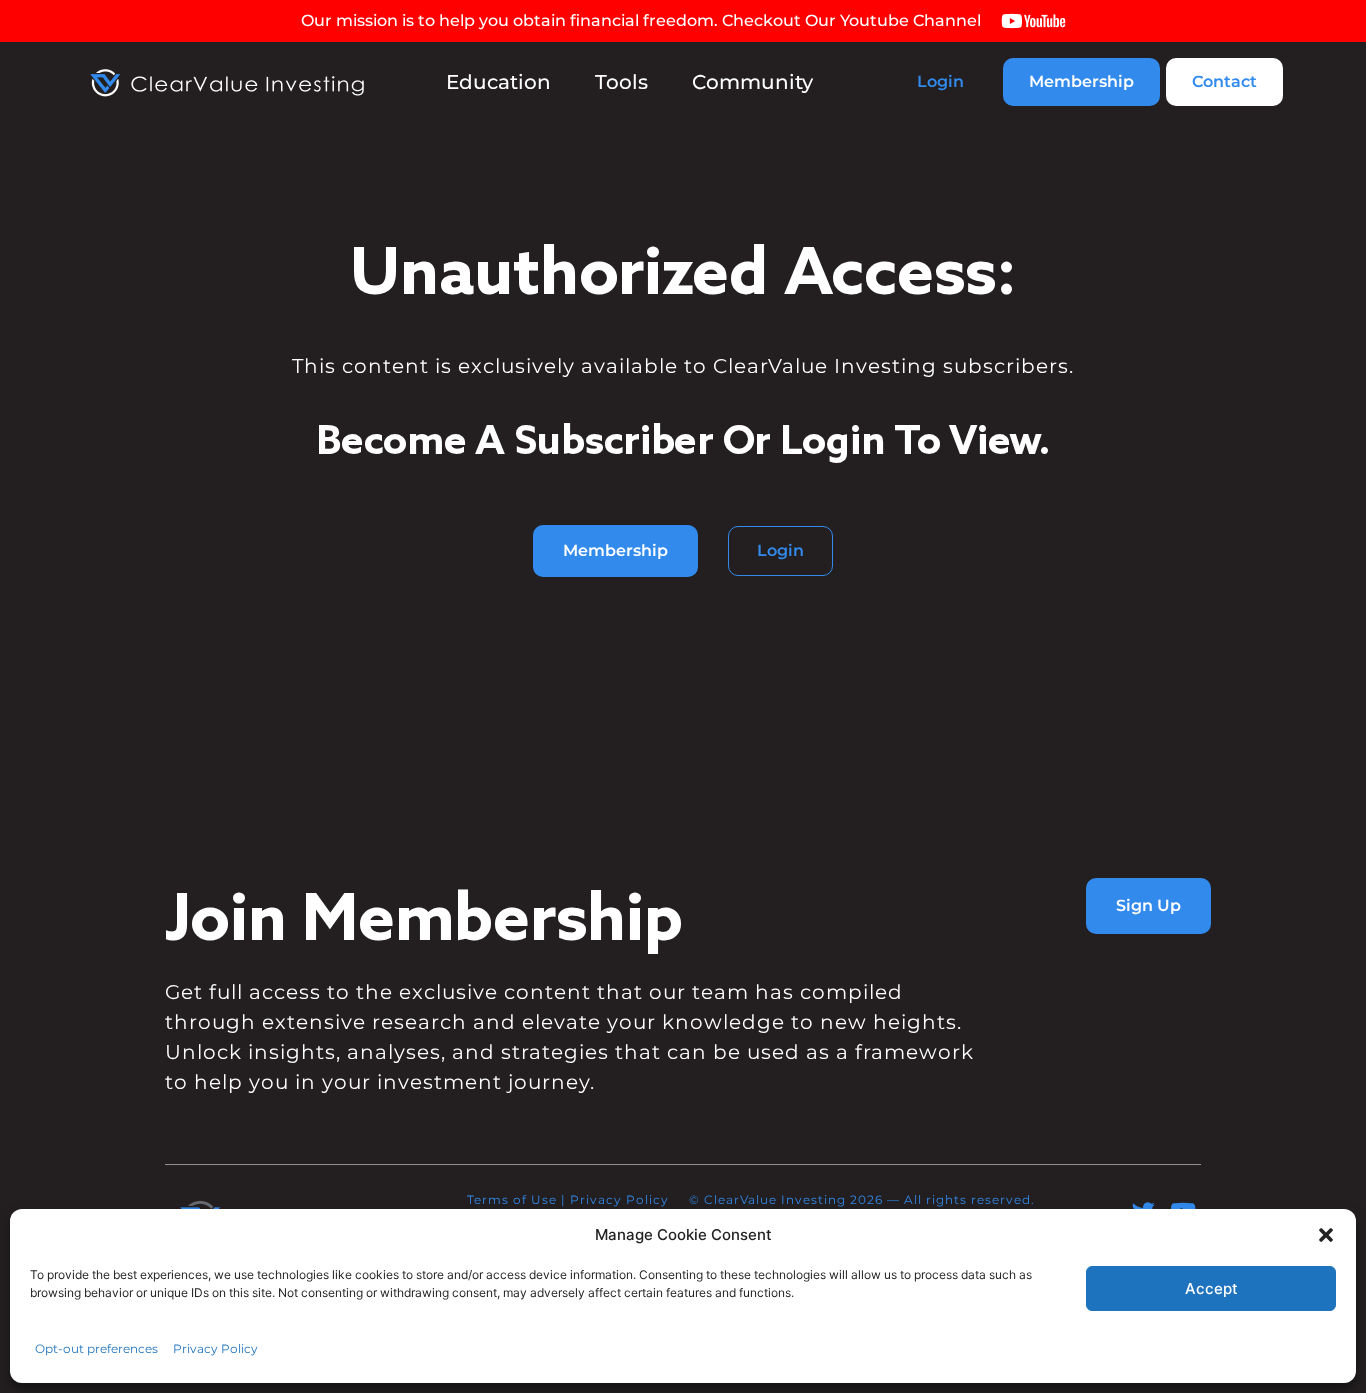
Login (940, 81)
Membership (1081, 81)
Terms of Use (512, 1199)
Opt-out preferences (96, 1348)
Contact (1224, 81)
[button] (1326, 1235)
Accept (1211, 1288)
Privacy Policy (215, 1348)
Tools (621, 82)
